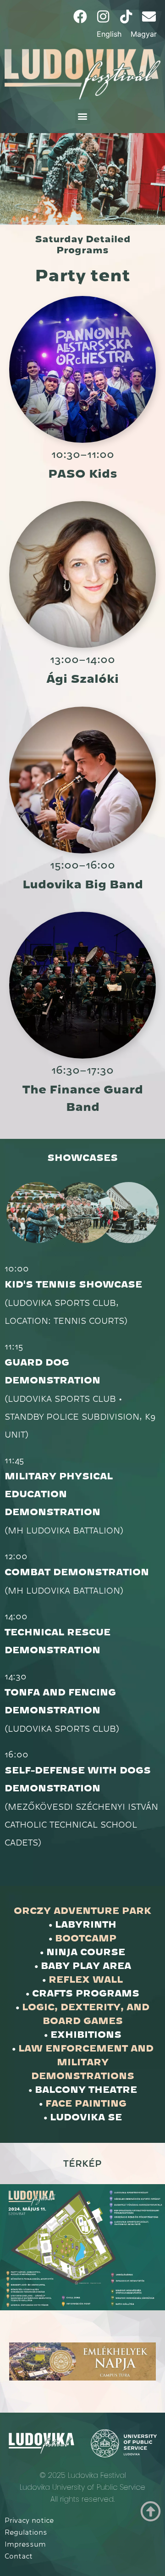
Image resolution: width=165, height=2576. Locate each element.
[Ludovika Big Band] (82, 780)
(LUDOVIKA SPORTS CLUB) (62, 1728)
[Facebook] (80, 17)
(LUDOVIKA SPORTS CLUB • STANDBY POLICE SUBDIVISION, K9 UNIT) (80, 1416)
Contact (19, 2556)
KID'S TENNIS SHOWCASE (73, 1285)
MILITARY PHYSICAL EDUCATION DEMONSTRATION (59, 1494)
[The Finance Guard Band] (82, 985)
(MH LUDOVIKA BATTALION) (64, 1530)
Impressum (25, 2544)
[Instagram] (103, 17)
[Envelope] (149, 17)
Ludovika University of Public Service (82, 2487)
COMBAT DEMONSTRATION (77, 1572)
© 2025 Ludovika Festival (83, 2475)
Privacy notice (29, 2520)
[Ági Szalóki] (82, 574)
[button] (83, 116)
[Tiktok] (126, 17)
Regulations (26, 2532)
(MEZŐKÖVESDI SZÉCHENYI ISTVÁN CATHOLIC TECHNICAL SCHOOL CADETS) (81, 1824)
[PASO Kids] (82, 369)
